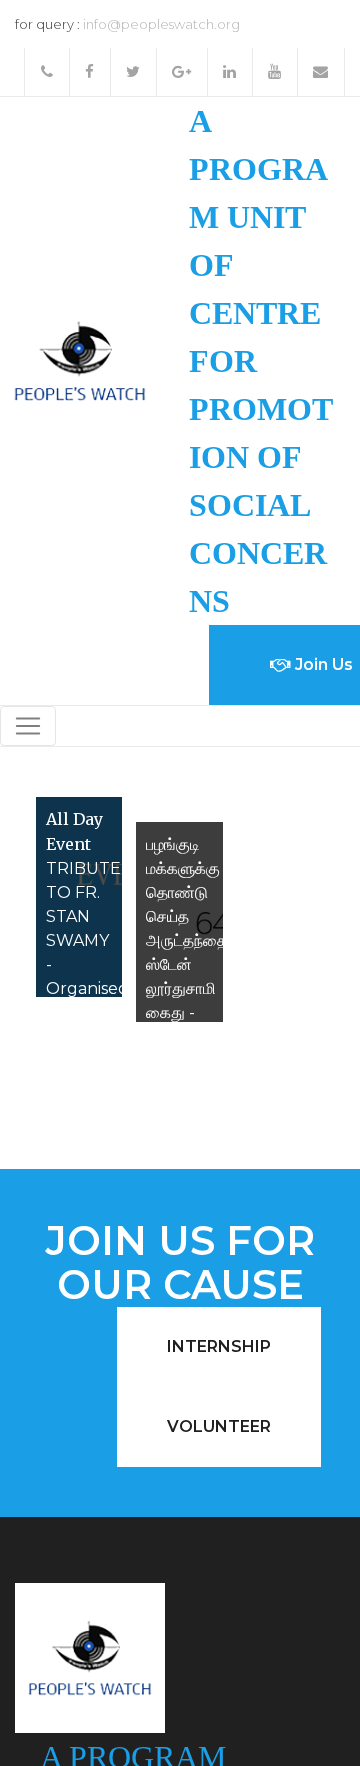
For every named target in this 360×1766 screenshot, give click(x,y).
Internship (219, 1346)
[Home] (80, 359)
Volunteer (219, 1426)
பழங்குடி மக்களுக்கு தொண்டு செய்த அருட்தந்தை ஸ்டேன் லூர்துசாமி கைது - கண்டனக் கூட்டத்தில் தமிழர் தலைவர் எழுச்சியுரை (187, 988)
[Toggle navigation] (28, 726)
